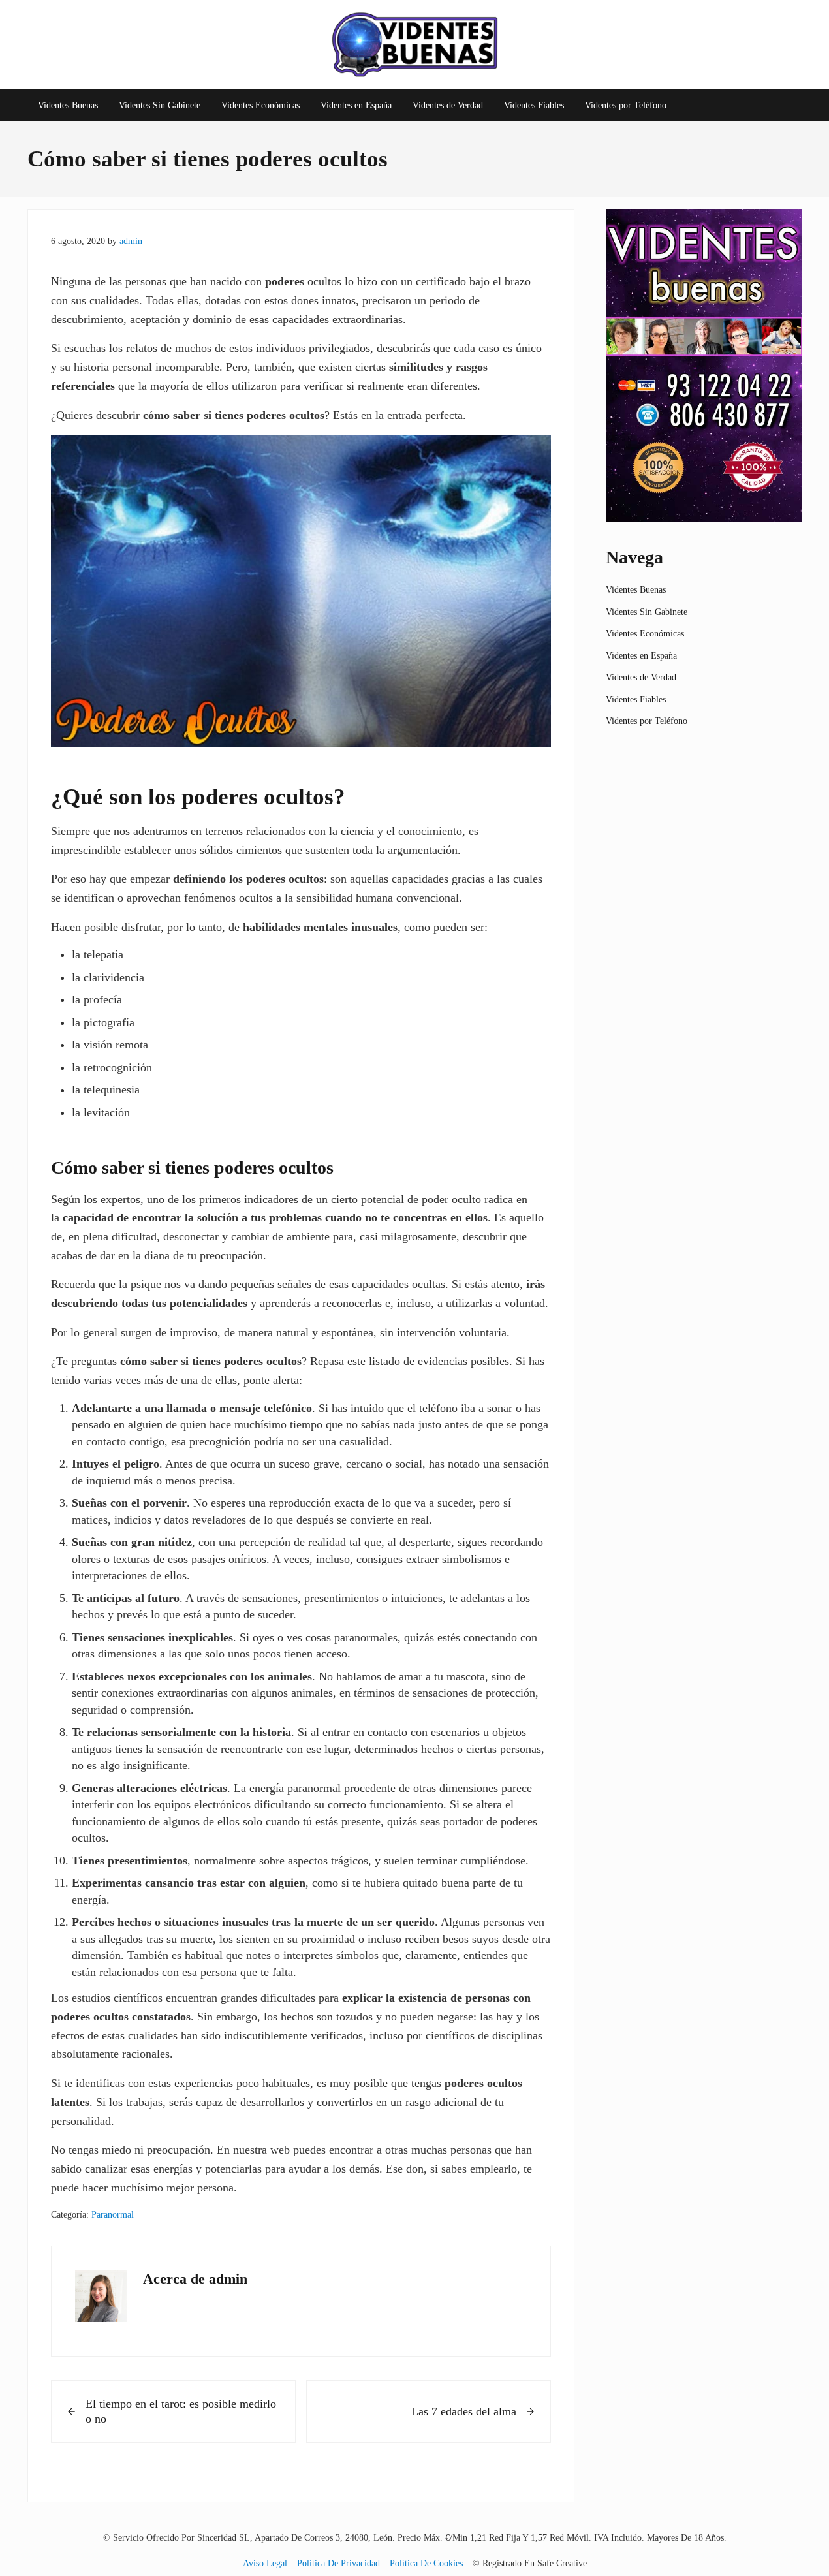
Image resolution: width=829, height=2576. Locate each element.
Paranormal (113, 2214)
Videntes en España (641, 655)
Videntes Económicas (645, 633)
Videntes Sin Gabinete (647, 612)
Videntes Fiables (636, 699)
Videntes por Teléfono (647, 721)
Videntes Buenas (636, 589)
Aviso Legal (265, 2563)
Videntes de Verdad (641, 677)
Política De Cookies (426, 2563)
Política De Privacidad (338, 2563)
